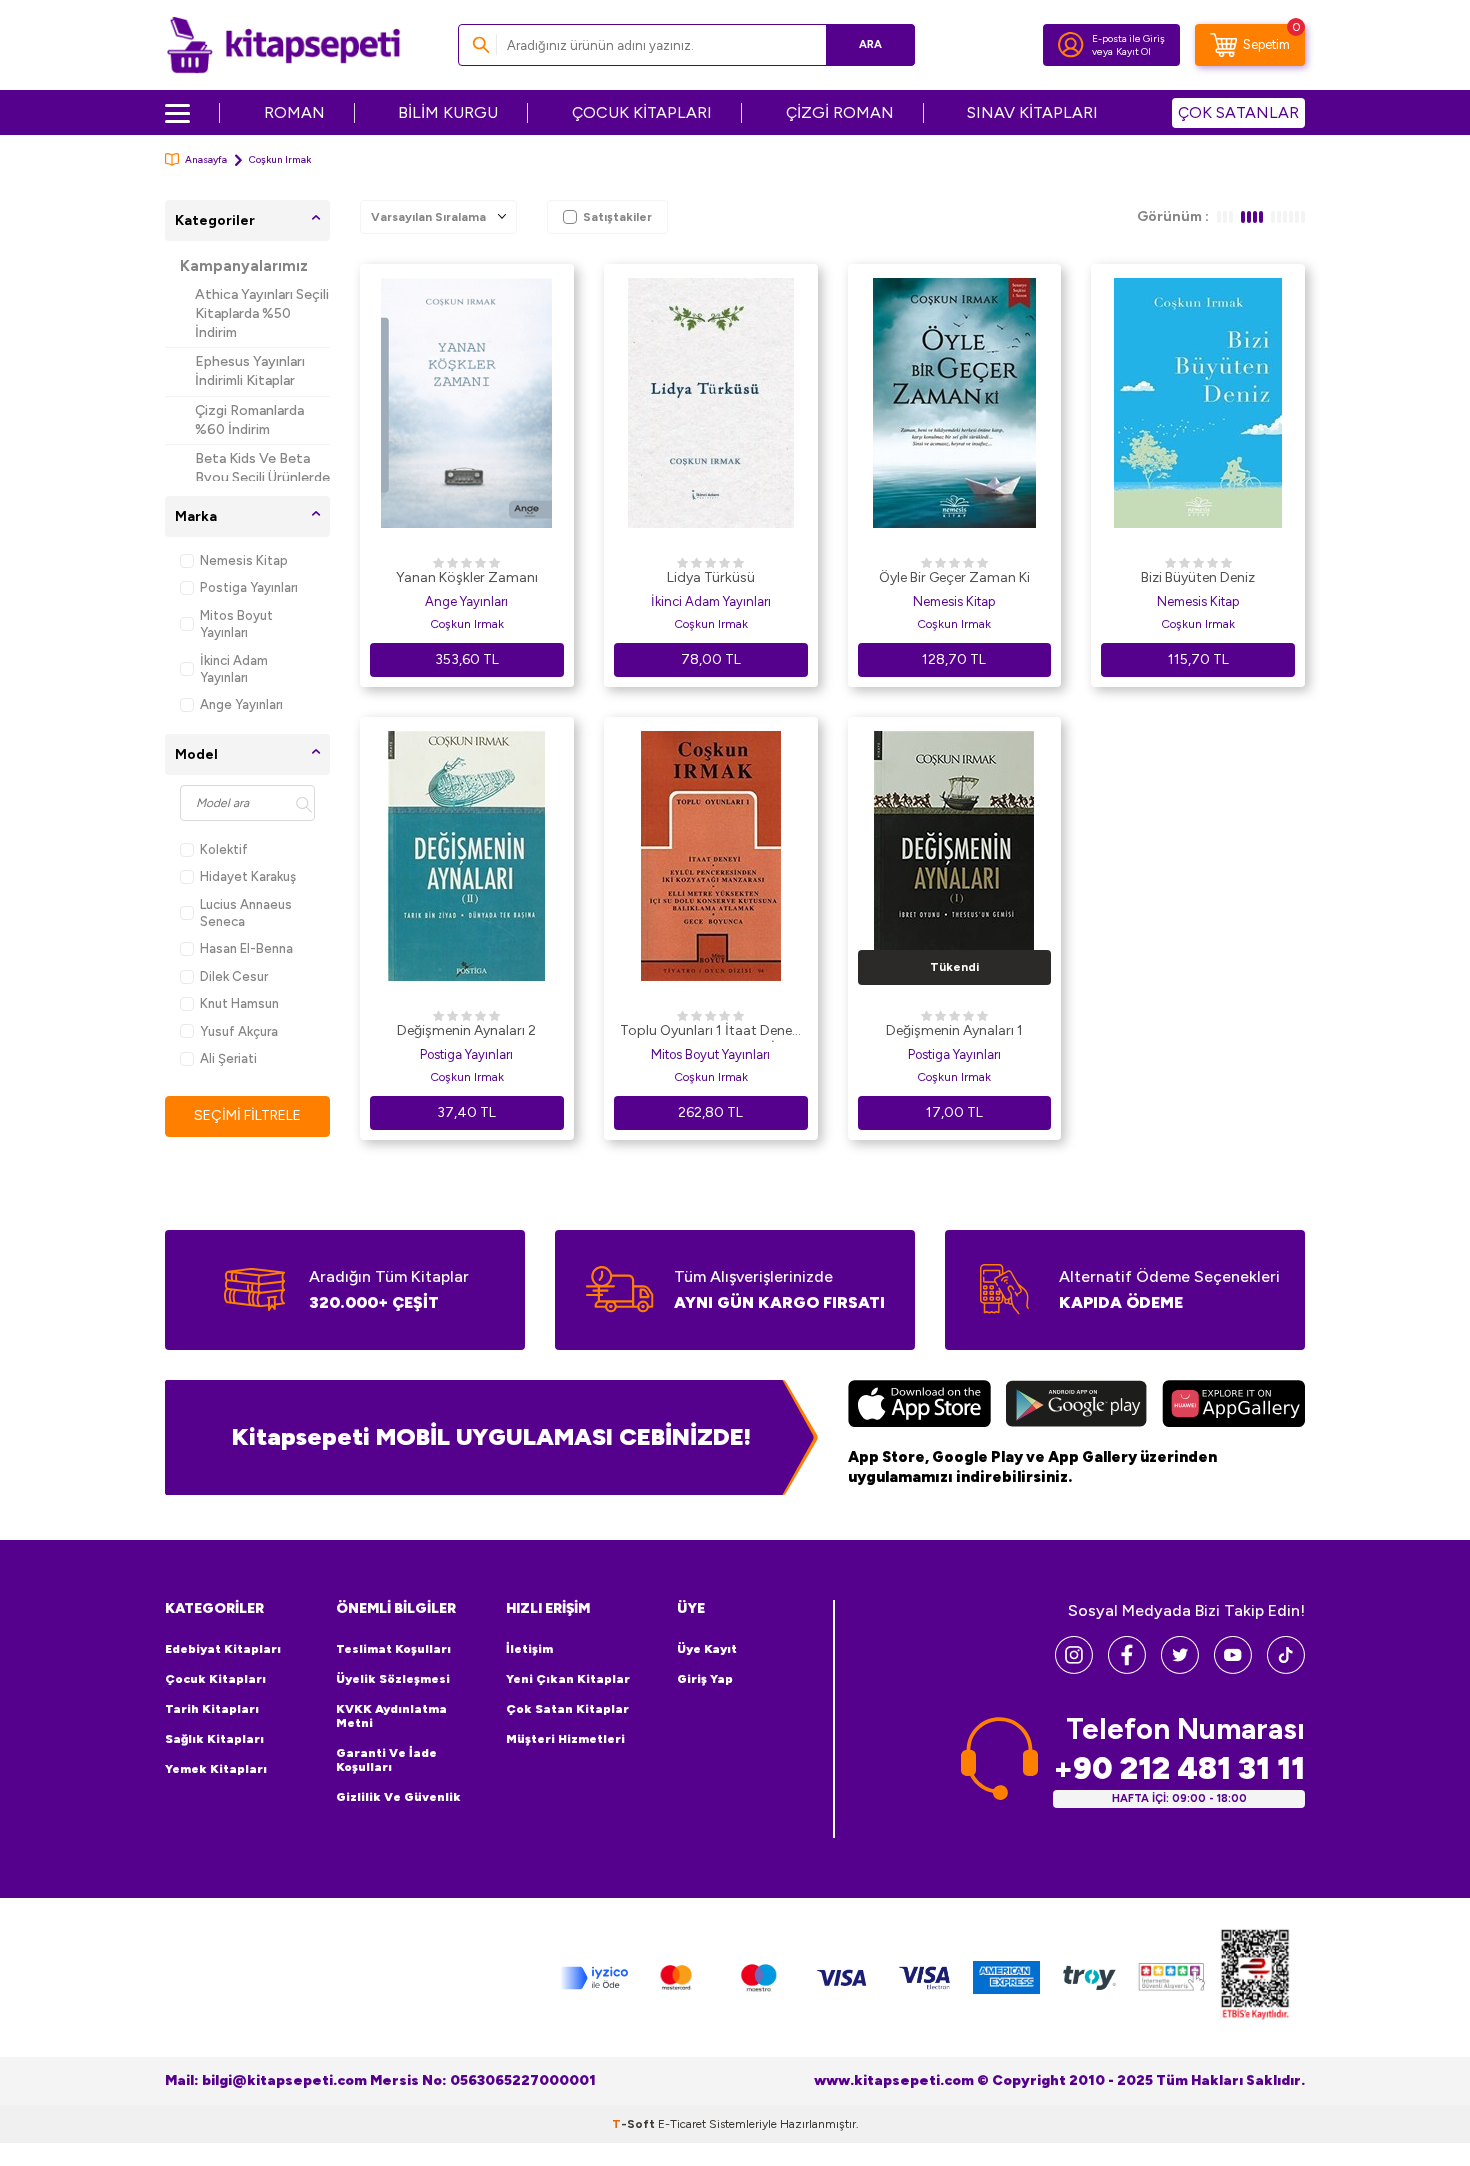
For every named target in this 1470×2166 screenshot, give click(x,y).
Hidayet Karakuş (248, 876)
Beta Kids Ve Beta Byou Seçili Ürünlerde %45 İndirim (262, 477)
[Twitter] (1180, 1668)
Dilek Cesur (234, 976)
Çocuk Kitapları (215, 1679)
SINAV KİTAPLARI (1032, 112)
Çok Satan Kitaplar (567, 1709)
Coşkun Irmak (467, 624)
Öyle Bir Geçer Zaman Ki (954, 577)
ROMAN (294, 112)
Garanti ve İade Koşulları (386, 1760)
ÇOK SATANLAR (1238, 112)
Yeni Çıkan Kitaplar (568, 1679)
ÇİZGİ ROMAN (840, 112)
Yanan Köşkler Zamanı (467, 577)
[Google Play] (1076, 1406)
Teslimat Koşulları (393, 1649)
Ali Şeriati (228, 1058)
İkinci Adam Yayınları (234, 669)
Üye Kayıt (707, 1649)
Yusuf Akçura (239, 1031)
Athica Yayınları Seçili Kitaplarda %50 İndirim (262, 313)
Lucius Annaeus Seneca (246, 913)
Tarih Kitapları (212, 1709)
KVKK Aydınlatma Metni (391, 1716)
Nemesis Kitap (244, 560)
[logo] (283, 45)
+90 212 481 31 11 (1179, 1768)
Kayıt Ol (1133, 51)
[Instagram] (1074, 1668)
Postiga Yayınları (249, 587)
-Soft (635, 2124)
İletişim (529, 1649)
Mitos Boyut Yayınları (236, 624)
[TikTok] (1286, 1668)
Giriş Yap (705, 1679)
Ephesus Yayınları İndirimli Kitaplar (250, 371)
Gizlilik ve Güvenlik (398, 1797)
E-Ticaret (682, 2124)
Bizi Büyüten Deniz (1198, 577)
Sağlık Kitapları (214, 1739)
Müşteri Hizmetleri (565, 1739)
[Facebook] (1127, 1668)
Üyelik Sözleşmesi (393, 1679)
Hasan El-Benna (246, 948)
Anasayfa (206, 159)
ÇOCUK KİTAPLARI (642, 112)
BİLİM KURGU (448, 112)
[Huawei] (1233, 1406)
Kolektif (224, 849)
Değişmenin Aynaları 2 (466, 1030)
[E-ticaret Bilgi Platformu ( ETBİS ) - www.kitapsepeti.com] (1255, 1977)
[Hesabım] (1071, 45)
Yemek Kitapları (216, 1769)
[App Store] (919, 1406)
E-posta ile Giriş (1128, 38)
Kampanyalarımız (244, 266)
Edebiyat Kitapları (223, 1649)
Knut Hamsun (239, 1003)
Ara (870, 44)
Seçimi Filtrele (247, 1115)
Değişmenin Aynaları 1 (954, 1030)
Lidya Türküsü (711, 577)
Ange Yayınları (241, 704)
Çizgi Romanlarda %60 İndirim (249, 420)
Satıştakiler (617, 217)
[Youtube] (1233, 1668)
